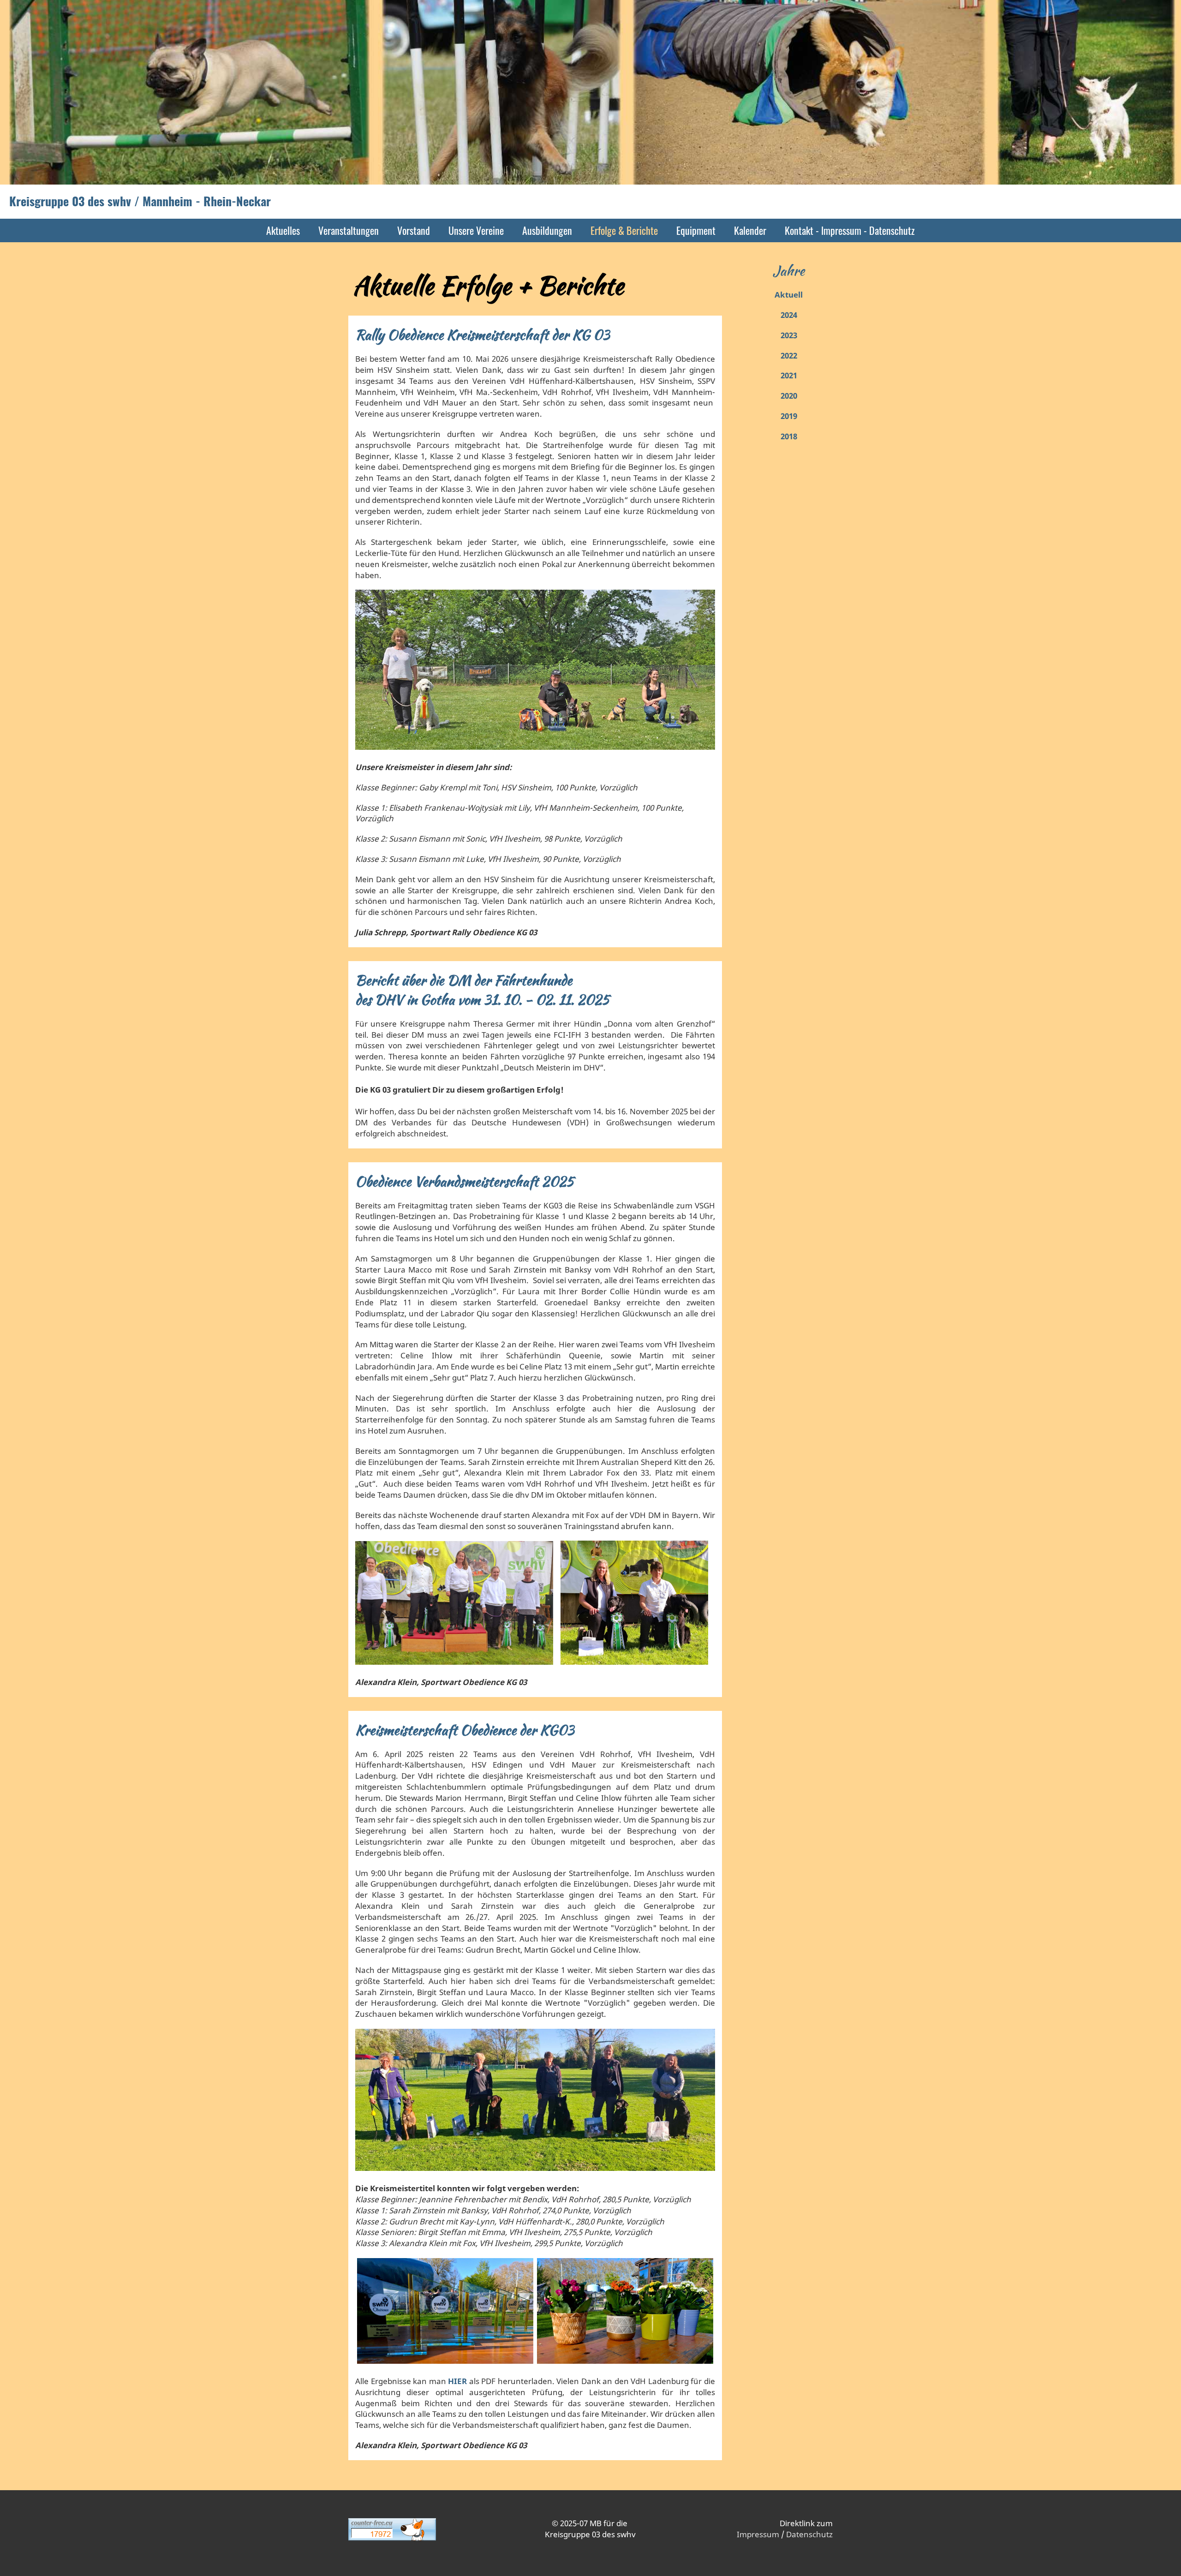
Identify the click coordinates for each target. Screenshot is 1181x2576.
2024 (789, 315)
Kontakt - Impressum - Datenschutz (850, 230)
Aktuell (789, 295)
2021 (789, 375)
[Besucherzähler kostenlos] (392, 2538)
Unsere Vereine (476, 230)
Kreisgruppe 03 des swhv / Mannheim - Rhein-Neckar (140, 201)
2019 (789, 416)
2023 (789, 335)
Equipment (696, 230)
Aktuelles (283, 230)
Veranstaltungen (349, 230)
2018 (789, 436)
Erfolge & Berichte (624, 230)
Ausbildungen (547, 230)
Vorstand (414, 230)
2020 (789, 396)
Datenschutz (809, 2534)
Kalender (750, 230)
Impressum (758, 2534)
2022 (789, 356)
